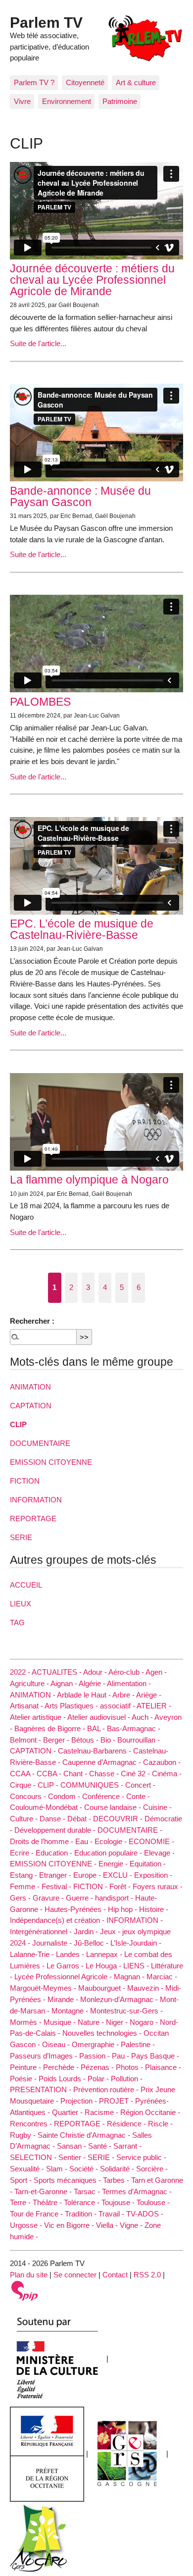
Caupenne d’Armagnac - (103, 1762)
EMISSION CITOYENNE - (54, 1864)
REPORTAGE (33, 1519)
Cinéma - (167, 1774)
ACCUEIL (26, 1585)
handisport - (115, 1898)
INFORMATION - (135, 1920)
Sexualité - (28, 2169)
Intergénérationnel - (42, 1932)
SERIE (21, 1537)
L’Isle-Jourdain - (136, 1943)
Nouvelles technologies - (103, 2033)
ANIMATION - (33, 1695)
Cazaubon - (162, 1762)
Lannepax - (105, 1954)
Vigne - (132, 2225)
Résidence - (127, 2124)
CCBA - (50, 1774)
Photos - (130, 2067)
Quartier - (68, 2112)
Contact (115, 2275)
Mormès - (27, 2022)
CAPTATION (31, 1406)
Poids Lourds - (63, 2079)
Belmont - (26, 1740)
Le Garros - (66, 1966)
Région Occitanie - (150, 2112)
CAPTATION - (34, 1751)
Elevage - (159, 1853)
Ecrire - (23, 1853)
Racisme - (102, 2112)
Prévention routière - (107, 2089)
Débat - (80, 1819)
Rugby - (24, 2135)
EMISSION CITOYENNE (51, 1462)
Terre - (21, 2202)
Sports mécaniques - (68, 2180)
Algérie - (93, 1683)
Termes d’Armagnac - (137, 2191)
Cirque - (24, 1785)
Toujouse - (119, 2202)
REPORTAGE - (80, 2124)
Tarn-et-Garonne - (44, 2191)
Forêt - (121, 1886)
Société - (85, 2169)
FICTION (25, 1481)
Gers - (21, 1898)
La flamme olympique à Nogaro (89, 1180)
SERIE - (102, 2157)
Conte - (138, 1796)
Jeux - (111, 1932)
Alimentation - (129, 1683)
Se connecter (75, 2275)
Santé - (101, 2146)
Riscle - (160, 2124)
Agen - (156, 1672)
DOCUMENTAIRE (40, 1443)
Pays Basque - (155, 2056)
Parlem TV (46, 22)
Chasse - (105, 1774)
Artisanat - (27, 1706)
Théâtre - (48, 2202)
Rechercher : (32, 1321)
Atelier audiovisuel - (99, 1717)
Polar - (99, 2079)
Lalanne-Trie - (33, 1954)
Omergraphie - (96, 2044)
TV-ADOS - (145, 2214)
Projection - (80, 2101)
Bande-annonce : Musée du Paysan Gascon (80, 496)
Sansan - (72, 2146)
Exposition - (153, 1875)
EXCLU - (119, 1875)
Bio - (109, 1740)
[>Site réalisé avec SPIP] (25, 2290)
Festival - (57, 1886)
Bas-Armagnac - (134, 1728)
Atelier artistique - (39, 1717)
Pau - (121, 2056)
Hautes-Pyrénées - (76, 1909)
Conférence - (104, 1796)
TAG (17, 1623)
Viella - (108, 2225)
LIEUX (21, 1604)
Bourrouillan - (139, 1740)
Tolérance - (83, 2202)
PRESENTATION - (42, 2089)
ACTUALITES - (57, 1672)
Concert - (140, 1785)
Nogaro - (145, 2022)
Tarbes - (117, 2180)
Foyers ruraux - (158, 1886)
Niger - (118, 2022)
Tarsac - (88, 2191)
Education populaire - (109, 1853)
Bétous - (86, 1740)
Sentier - (73, 2157)
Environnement (67, 101)
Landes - (71, 1954)
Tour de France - (37, 2214)
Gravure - (49, 1898)
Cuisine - (157, 1807)
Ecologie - (112, 1841)
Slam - (58, 2169)
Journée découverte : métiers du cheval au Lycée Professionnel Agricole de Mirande (92, 280)
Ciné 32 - (136, 1774)
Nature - (92, 2022)
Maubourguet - (103, 1988)
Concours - (29, 1796)
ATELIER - (154, 1706)
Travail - (112, 2214)
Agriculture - (30, 1683)
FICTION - (91, 1886)
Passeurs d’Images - (45, 2056)
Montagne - (71, 2011)
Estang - (24, 1875)
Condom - (65, 1796)
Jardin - (87, 1932)
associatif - (118, 1706)
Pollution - (127, 2079)
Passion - (96, 2056)
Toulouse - (153, 2202)
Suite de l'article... (38, 343)
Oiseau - (57, 2044)
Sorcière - (152, 2169)
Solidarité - (118, 2169)
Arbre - (124, 1695)
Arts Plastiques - (72, 1706)
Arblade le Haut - (85, 1695)
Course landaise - (114, 1807)
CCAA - (23, 1774)
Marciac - (162, 1977)
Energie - (114, 1864)
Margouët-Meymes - (44, 1988)
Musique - (61, 2022)
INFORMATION (36, 1500)
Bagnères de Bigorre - (51, 1728)
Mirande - (64, 1999)
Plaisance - (163, 2067)
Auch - (143, 1717)
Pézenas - (98, 2067)
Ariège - (149, 1695)
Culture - (25, 1819)
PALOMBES (40, 702)
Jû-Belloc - (92, 1943)
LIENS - (137, 1966)
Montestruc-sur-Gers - (126, 2011)
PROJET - (117, 2101)
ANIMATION (30, 1387)
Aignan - (65, 1683)
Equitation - (148, 1864)
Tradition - (82, 2214)
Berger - (57, 1740)
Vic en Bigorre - (70, 2225)
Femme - (26, 1886)
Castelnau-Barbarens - (96, 1751)
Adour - (96, 1672)
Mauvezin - (146, 1988)
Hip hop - (123, 1909)
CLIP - (49, 1785)
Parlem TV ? (34, 82)
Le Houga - (104, 1966)
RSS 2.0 (147, 2275)
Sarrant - (127, 2146)
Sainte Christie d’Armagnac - (85, 2135)
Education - (55, 1853)
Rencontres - (32, 2124)
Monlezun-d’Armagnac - (120, 1999)
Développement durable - (56, 1830)
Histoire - (154, 1909)
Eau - (85, 1841)
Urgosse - (27, 2225)
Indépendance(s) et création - (58, 1920)
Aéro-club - (127, 1672)
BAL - (97, 1728)
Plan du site (29, 2275)
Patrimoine (120, 101)
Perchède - (62, 2067)
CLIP (18, 1424)
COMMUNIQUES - (93, 1785)
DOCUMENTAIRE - (130, 1830)
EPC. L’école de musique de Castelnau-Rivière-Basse (82, 929)
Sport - (22, 2180)
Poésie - (24, 2079)
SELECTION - (34, 2157)
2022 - (21, 1672)
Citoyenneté (85, 82)
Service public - (141, 2157)
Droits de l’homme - (43, 1841)
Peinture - (26, 2067)
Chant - (76, 1774)
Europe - (88, 1875)
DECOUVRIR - (119, 1819)
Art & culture (136, 82)
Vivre (22, 101)
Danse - (53, 1819)
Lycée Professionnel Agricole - (64, 1977)
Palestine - (138, 2044)
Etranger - (56, 1875)
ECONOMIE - (151, 1841)
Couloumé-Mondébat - (47, 1807)
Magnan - (130, 1977)
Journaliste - (53, 1943)
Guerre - (80, 1898)
